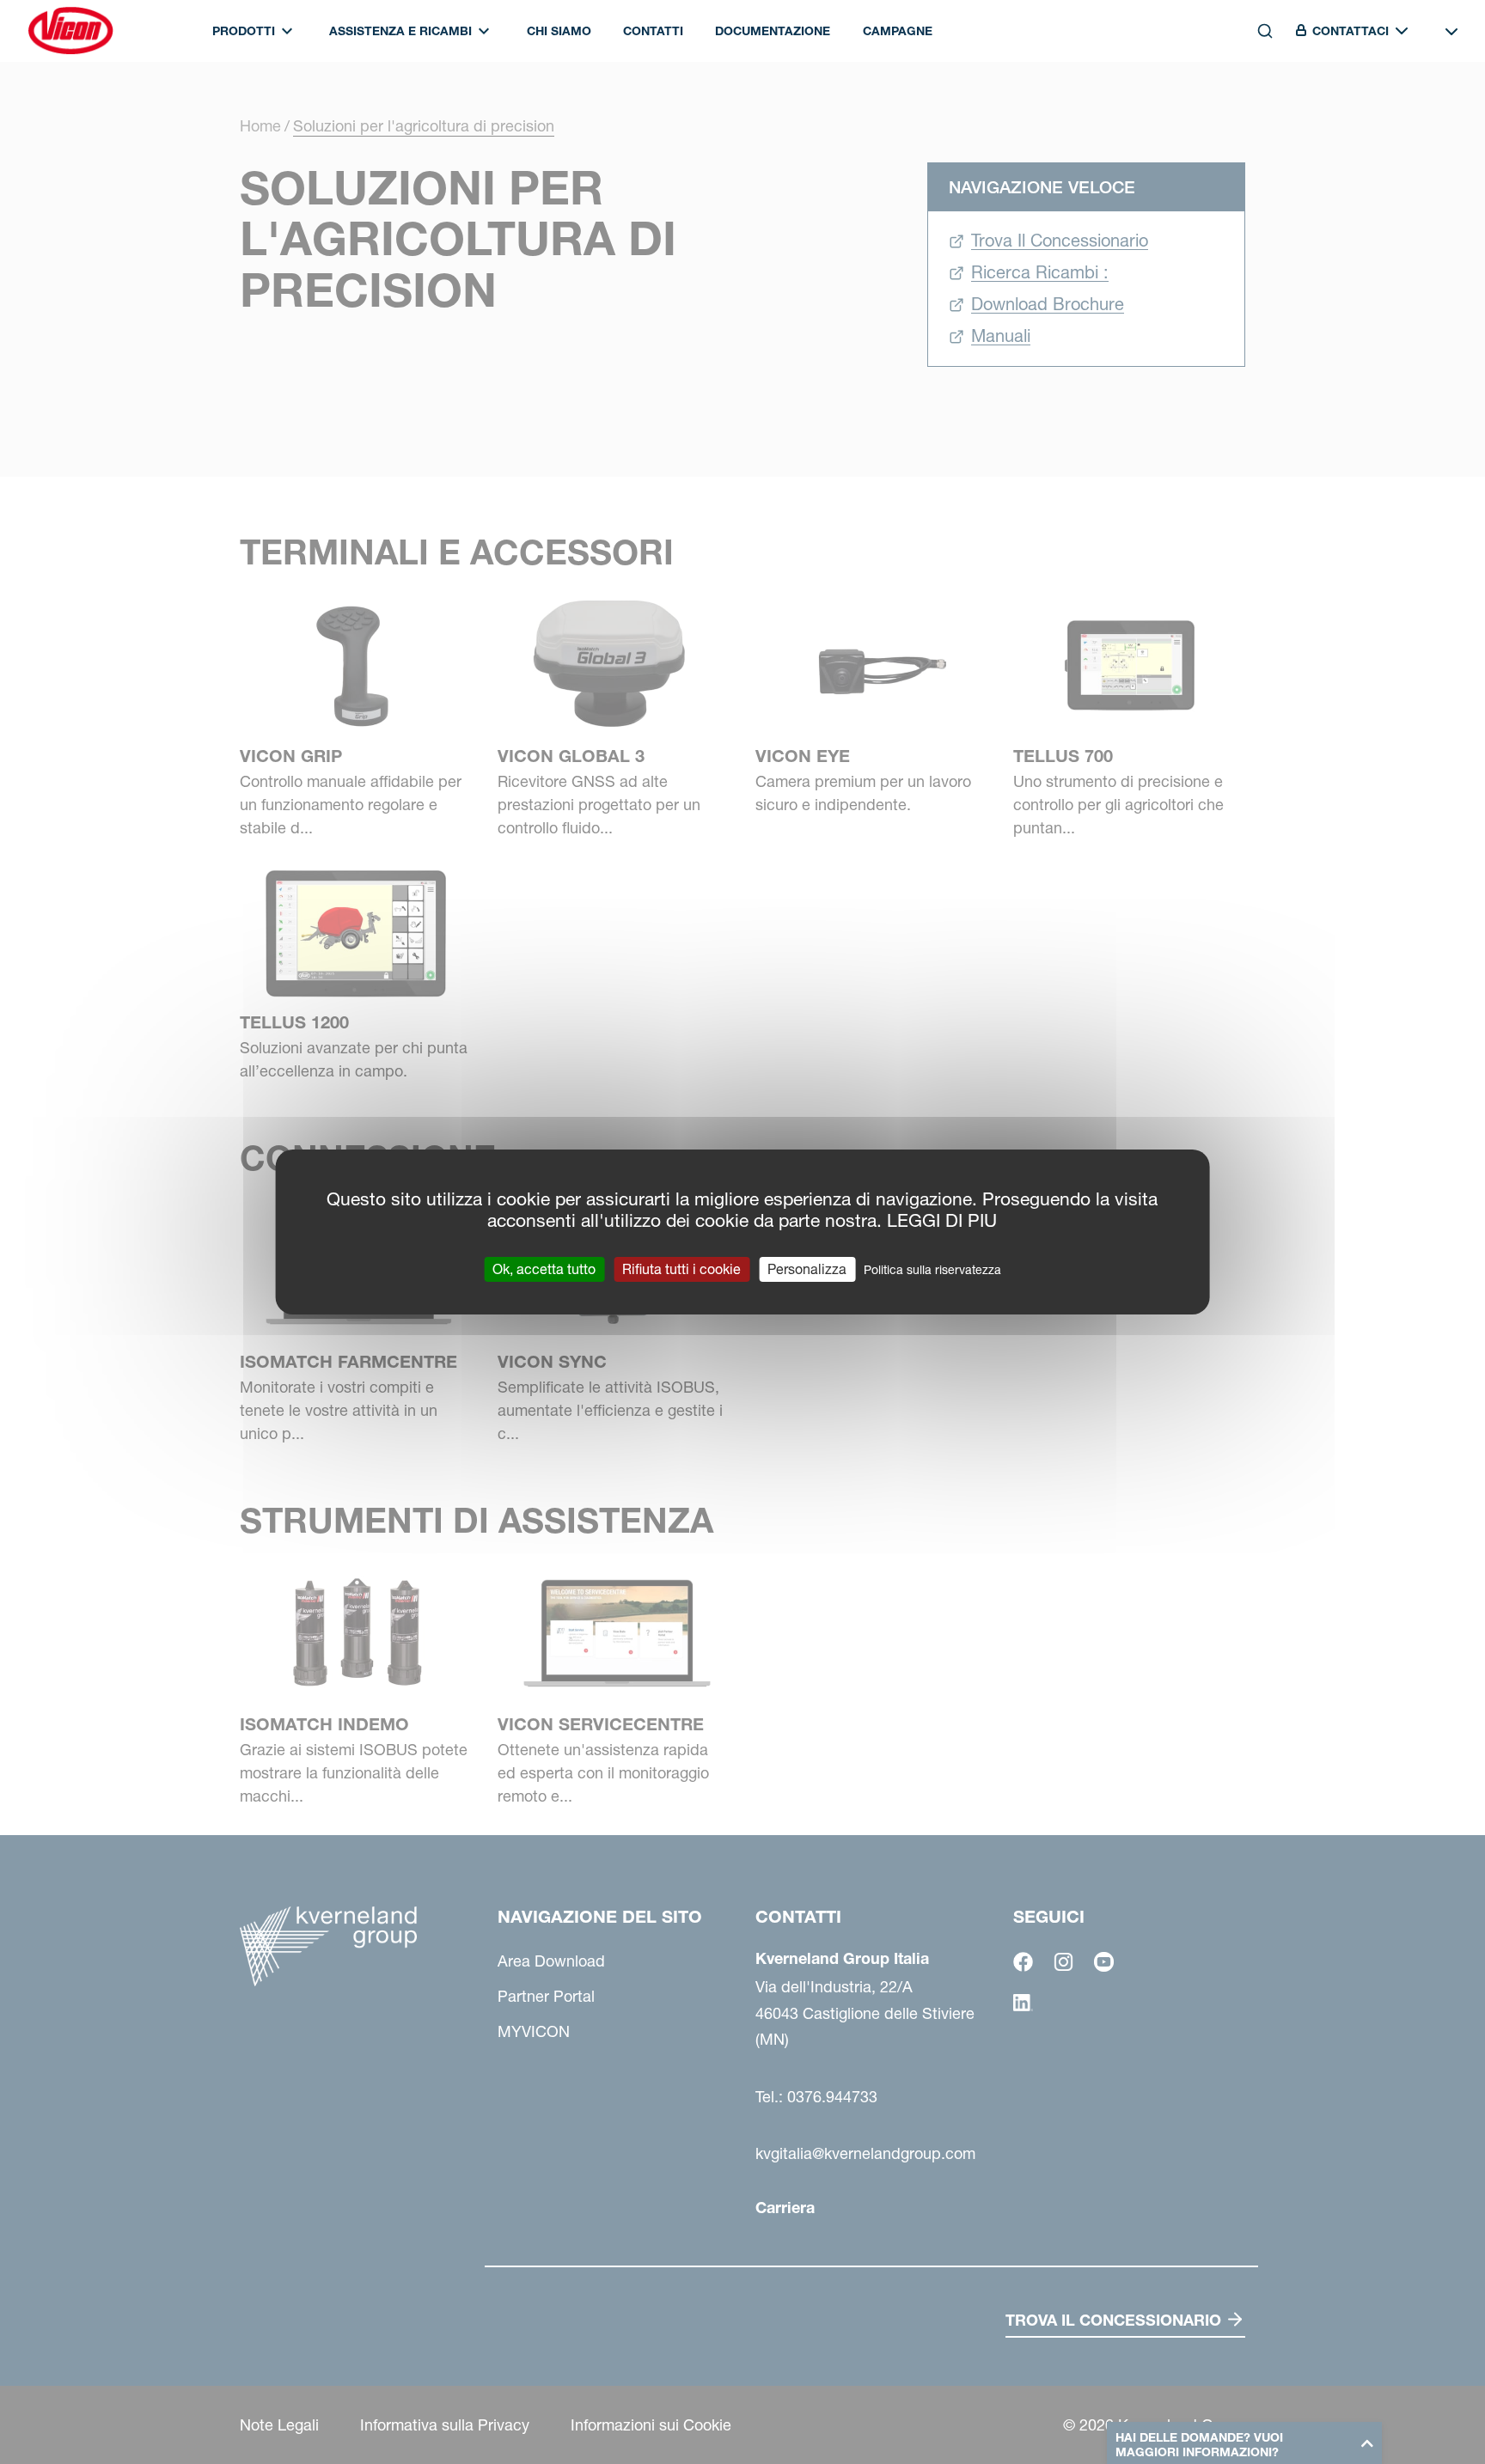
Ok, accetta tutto (544, 1269)
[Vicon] (70, 31)
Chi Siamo (559, 31)
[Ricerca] (1253, 106)
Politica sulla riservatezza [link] (932, 1270)
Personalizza (807, 1269)
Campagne (898, 31)
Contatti (653, 31)
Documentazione (773, 31)
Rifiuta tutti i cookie (681, 1269)
